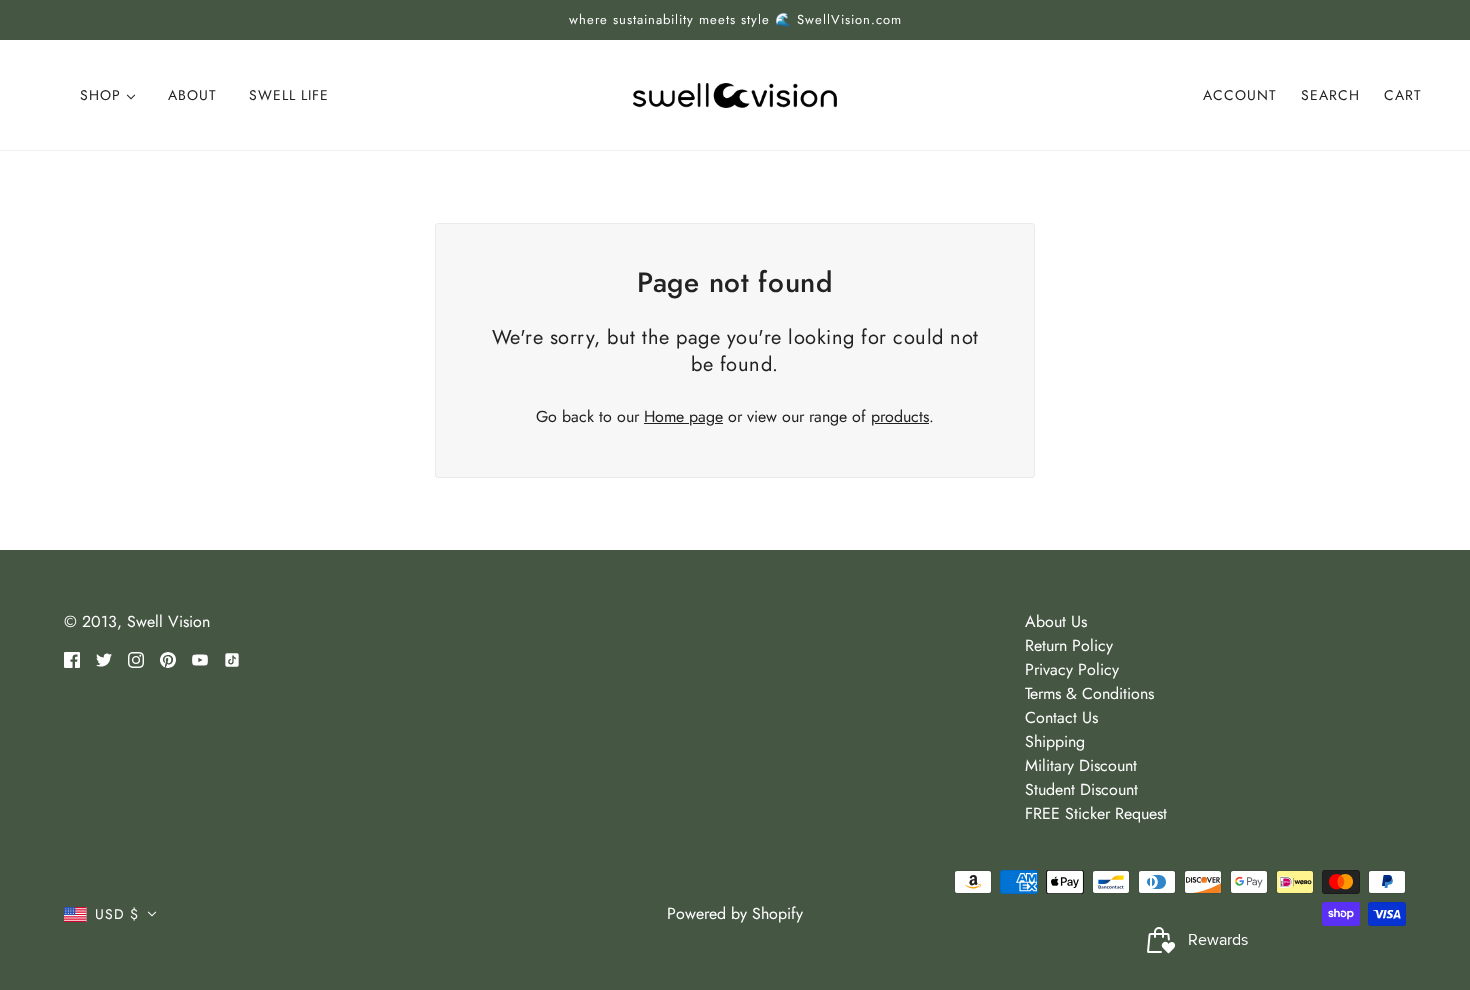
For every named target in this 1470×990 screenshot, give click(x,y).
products (900, 416)
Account (1240, 95)
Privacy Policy (1072, 669)
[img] (72, 658)
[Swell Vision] (735, 93)
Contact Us (1061, 717)
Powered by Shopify (735, 913)
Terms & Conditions (1089, 693)
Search (1330, 95)
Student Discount (1081, 789)
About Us (1056, 621)
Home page (683, 416)
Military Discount (1081, 765)
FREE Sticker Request (1096, 813)
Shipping (1055, 741)
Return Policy (1069, 645)
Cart (1403, 95)
